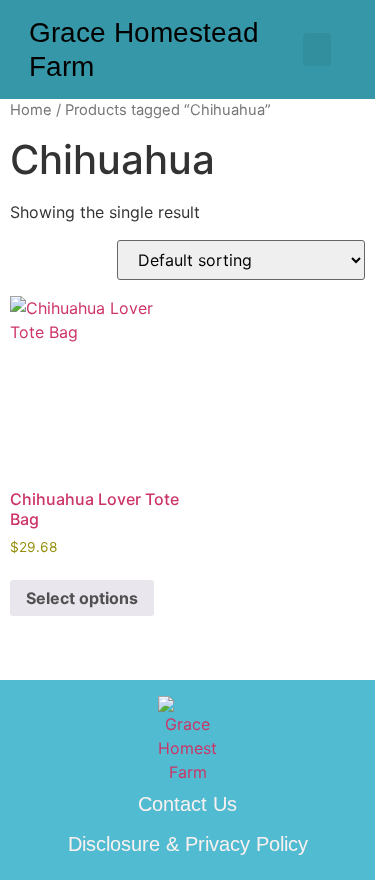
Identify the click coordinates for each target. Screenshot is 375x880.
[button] (317, 49)
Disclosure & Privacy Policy (188, 844)
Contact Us (187, 804)
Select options (82, 598)
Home (31, 110)
